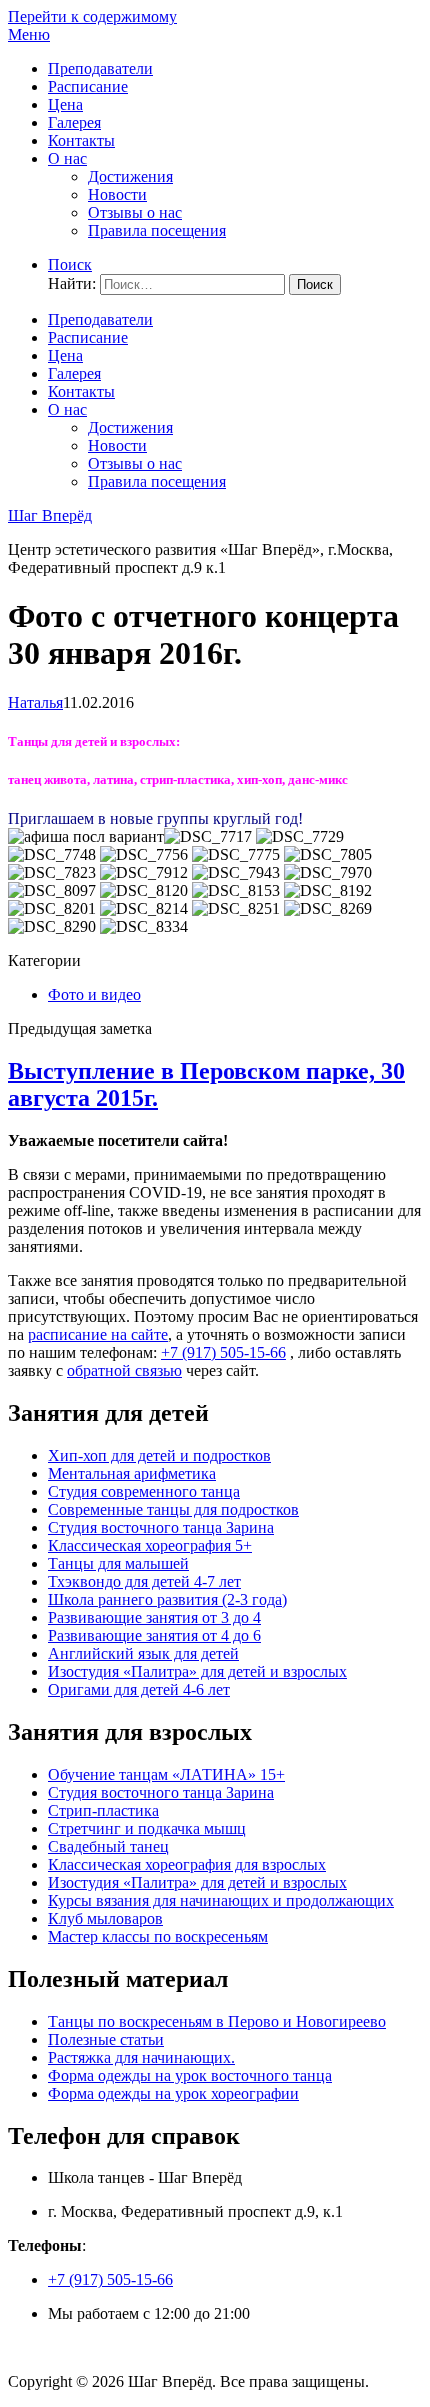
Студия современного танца (144, 1491)
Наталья (35, 702)
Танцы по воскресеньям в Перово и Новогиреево (217, 2021)
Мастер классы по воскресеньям (158, 1936)
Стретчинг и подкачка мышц (147, 1828)
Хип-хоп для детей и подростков (159, 1455)
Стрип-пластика (103, 1810)
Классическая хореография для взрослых (187, 1864)
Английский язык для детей (143, 1653)
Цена (65, 104)
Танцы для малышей (118, 1563)
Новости (117, 194)
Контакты (81, 140)
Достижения (130, 176)
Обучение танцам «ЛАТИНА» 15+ (166, 1774)
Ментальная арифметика (132, 1473)
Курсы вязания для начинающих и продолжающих (221, 1900)
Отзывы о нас (135, 212)
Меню (29, 34)
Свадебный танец (108, 1846)
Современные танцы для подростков (173, 1509)
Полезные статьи (106, 2039)
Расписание (88, 86)
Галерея (74, 122)
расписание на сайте (98, 1334)
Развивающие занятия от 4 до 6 (154, 1635)
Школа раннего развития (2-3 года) (167, 1599)
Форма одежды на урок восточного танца (190, 2075)
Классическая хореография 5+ (150, 1545)
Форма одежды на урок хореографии (173, 2093)
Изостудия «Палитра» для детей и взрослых (197, 1671)
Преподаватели (100, 68)
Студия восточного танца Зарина (161, 1527)
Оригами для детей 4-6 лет (139, 1689)
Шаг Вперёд (50, 515)
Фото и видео (94, 994)
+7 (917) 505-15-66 (223, 1352)
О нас (67, 158)
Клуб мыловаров (105, 1918)
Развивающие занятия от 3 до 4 (154, 1617)
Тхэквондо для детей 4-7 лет (144, 1581)
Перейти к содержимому (92, 16)
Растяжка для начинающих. (141, 2057)
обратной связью (124, 1370)
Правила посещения (157, 230)
